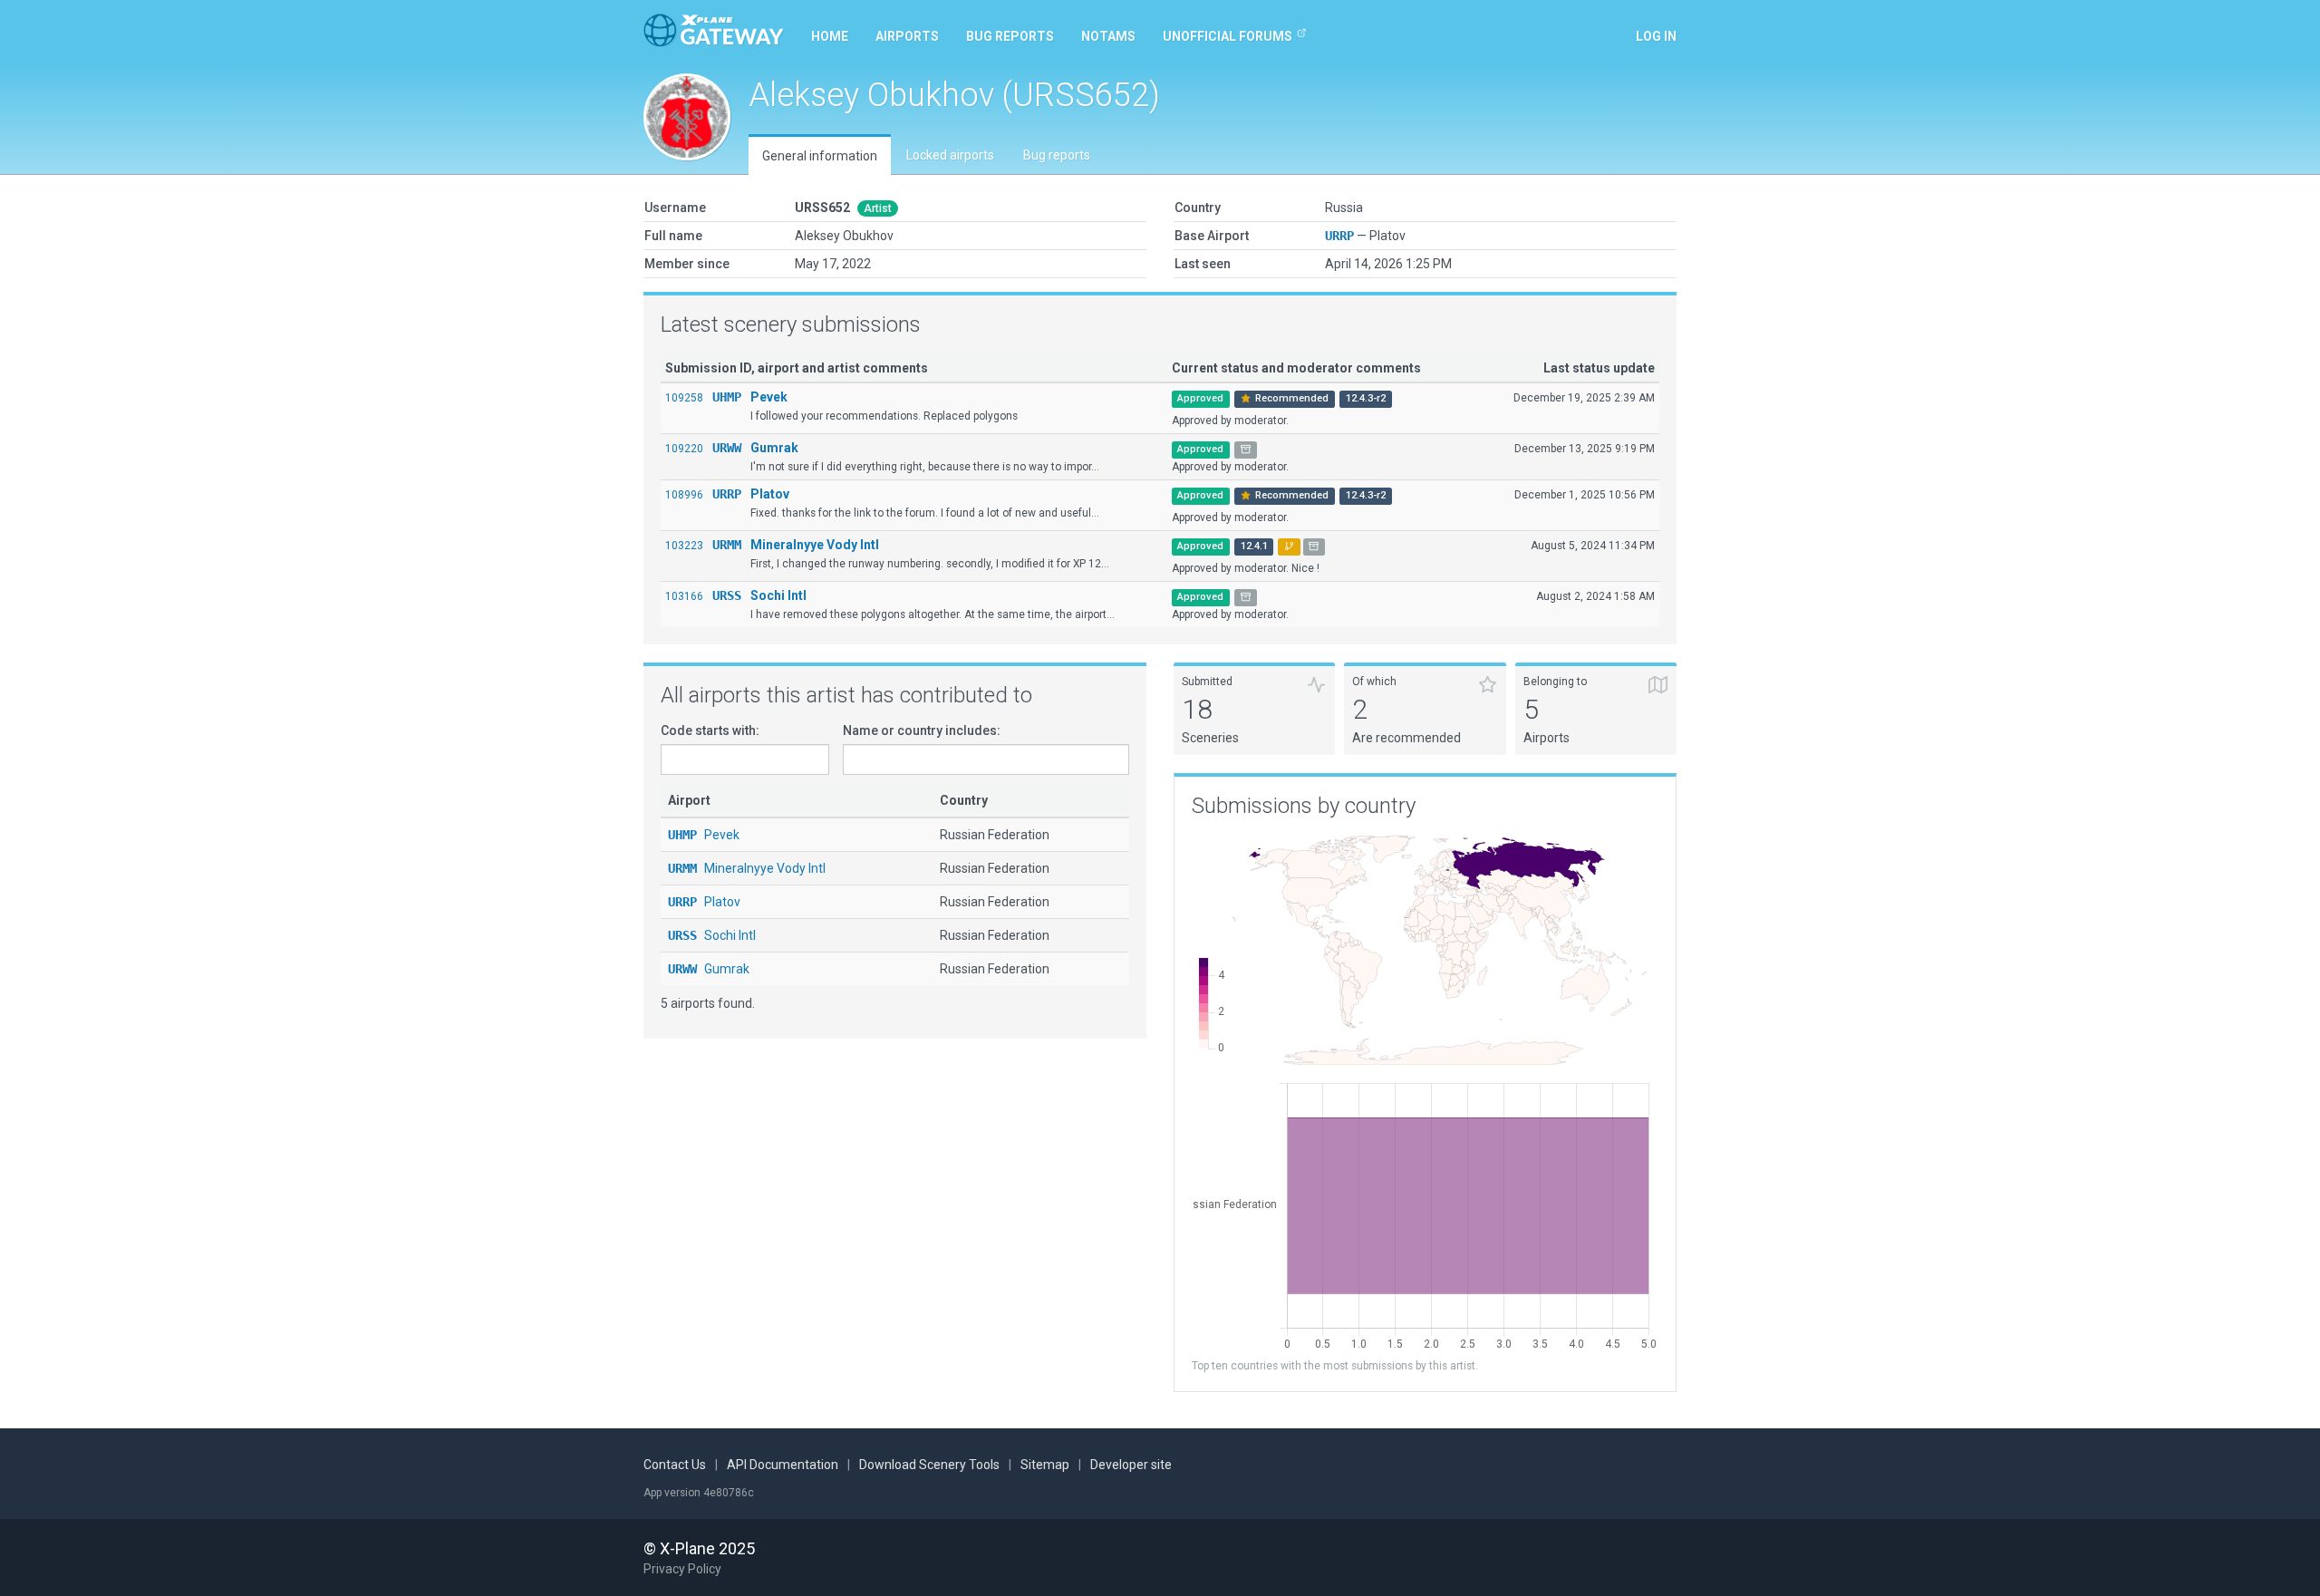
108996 (684, 495)
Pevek (769, 397)
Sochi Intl (778, 595)
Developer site (1131, 1465)
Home (830, 36)
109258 (684, 398)
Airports (907, 36)
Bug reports (1010, 36)
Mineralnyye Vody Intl (815, 545)
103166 (684, 596)
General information (820, 156)
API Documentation (783, 1465)
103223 (684, 546)
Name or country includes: (922, 730)
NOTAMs (1108, 36)
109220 (684, 449)
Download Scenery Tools (929, 1465)
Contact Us (675, 1465)
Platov (770, 494)
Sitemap (1045, 1465)
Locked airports (950, 155)
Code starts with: (710, 730)
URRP (1339, 236)
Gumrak (774, 448)
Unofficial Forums (1228, 36)
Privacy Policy (682, 1569)
